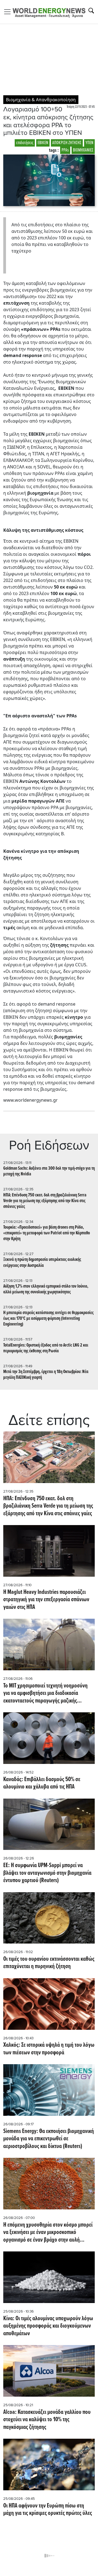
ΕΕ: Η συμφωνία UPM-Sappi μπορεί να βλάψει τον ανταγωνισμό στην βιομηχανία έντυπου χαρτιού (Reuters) (47, 1873)
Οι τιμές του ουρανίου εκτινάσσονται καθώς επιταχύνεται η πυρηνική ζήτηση (49, 1963)
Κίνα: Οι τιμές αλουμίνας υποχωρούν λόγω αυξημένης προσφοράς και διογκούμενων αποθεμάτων (48, 2326)
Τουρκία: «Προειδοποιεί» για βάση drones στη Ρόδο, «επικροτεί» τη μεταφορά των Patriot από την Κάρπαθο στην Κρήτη (47, 1233)
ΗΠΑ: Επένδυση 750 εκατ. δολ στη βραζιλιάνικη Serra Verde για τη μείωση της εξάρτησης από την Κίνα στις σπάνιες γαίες (45, 1201)
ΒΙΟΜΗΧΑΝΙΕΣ (83, 150)
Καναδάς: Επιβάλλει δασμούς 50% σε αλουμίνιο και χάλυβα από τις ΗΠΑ (42, 1783)
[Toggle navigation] (9, 12)
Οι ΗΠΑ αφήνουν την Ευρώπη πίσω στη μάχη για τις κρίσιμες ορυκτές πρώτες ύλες (48, 2510)
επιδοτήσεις (25, 143)
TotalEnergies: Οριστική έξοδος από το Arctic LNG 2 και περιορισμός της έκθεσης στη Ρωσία (46, 1348)
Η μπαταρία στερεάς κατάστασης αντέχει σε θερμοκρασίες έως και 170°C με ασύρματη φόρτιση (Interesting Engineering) (48, 1319)
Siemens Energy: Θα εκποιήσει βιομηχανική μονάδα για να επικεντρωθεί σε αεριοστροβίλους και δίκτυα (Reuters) (49, 2139)
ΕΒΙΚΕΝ (43, 143)
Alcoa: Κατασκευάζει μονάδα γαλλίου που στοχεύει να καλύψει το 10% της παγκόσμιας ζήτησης (47, 2420)
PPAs (65, 150)
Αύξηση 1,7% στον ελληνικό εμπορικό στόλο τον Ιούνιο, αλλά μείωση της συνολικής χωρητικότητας (46, 1289)
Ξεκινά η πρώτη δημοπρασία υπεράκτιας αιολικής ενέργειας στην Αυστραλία (42, 1262)
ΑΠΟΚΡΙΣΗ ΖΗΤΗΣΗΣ (67, 143)
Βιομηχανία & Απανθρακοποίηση (41, 100)
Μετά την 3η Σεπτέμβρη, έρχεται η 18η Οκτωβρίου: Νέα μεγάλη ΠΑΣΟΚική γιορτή (46, 1375)
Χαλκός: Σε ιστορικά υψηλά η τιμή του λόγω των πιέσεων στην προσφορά (49, 2049)
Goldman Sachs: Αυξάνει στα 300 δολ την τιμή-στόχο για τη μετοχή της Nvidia (49, 1171)
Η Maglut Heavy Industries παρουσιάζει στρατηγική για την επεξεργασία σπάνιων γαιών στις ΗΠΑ (46, 1600)
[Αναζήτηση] (91, 11)
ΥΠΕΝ (89, 143)
